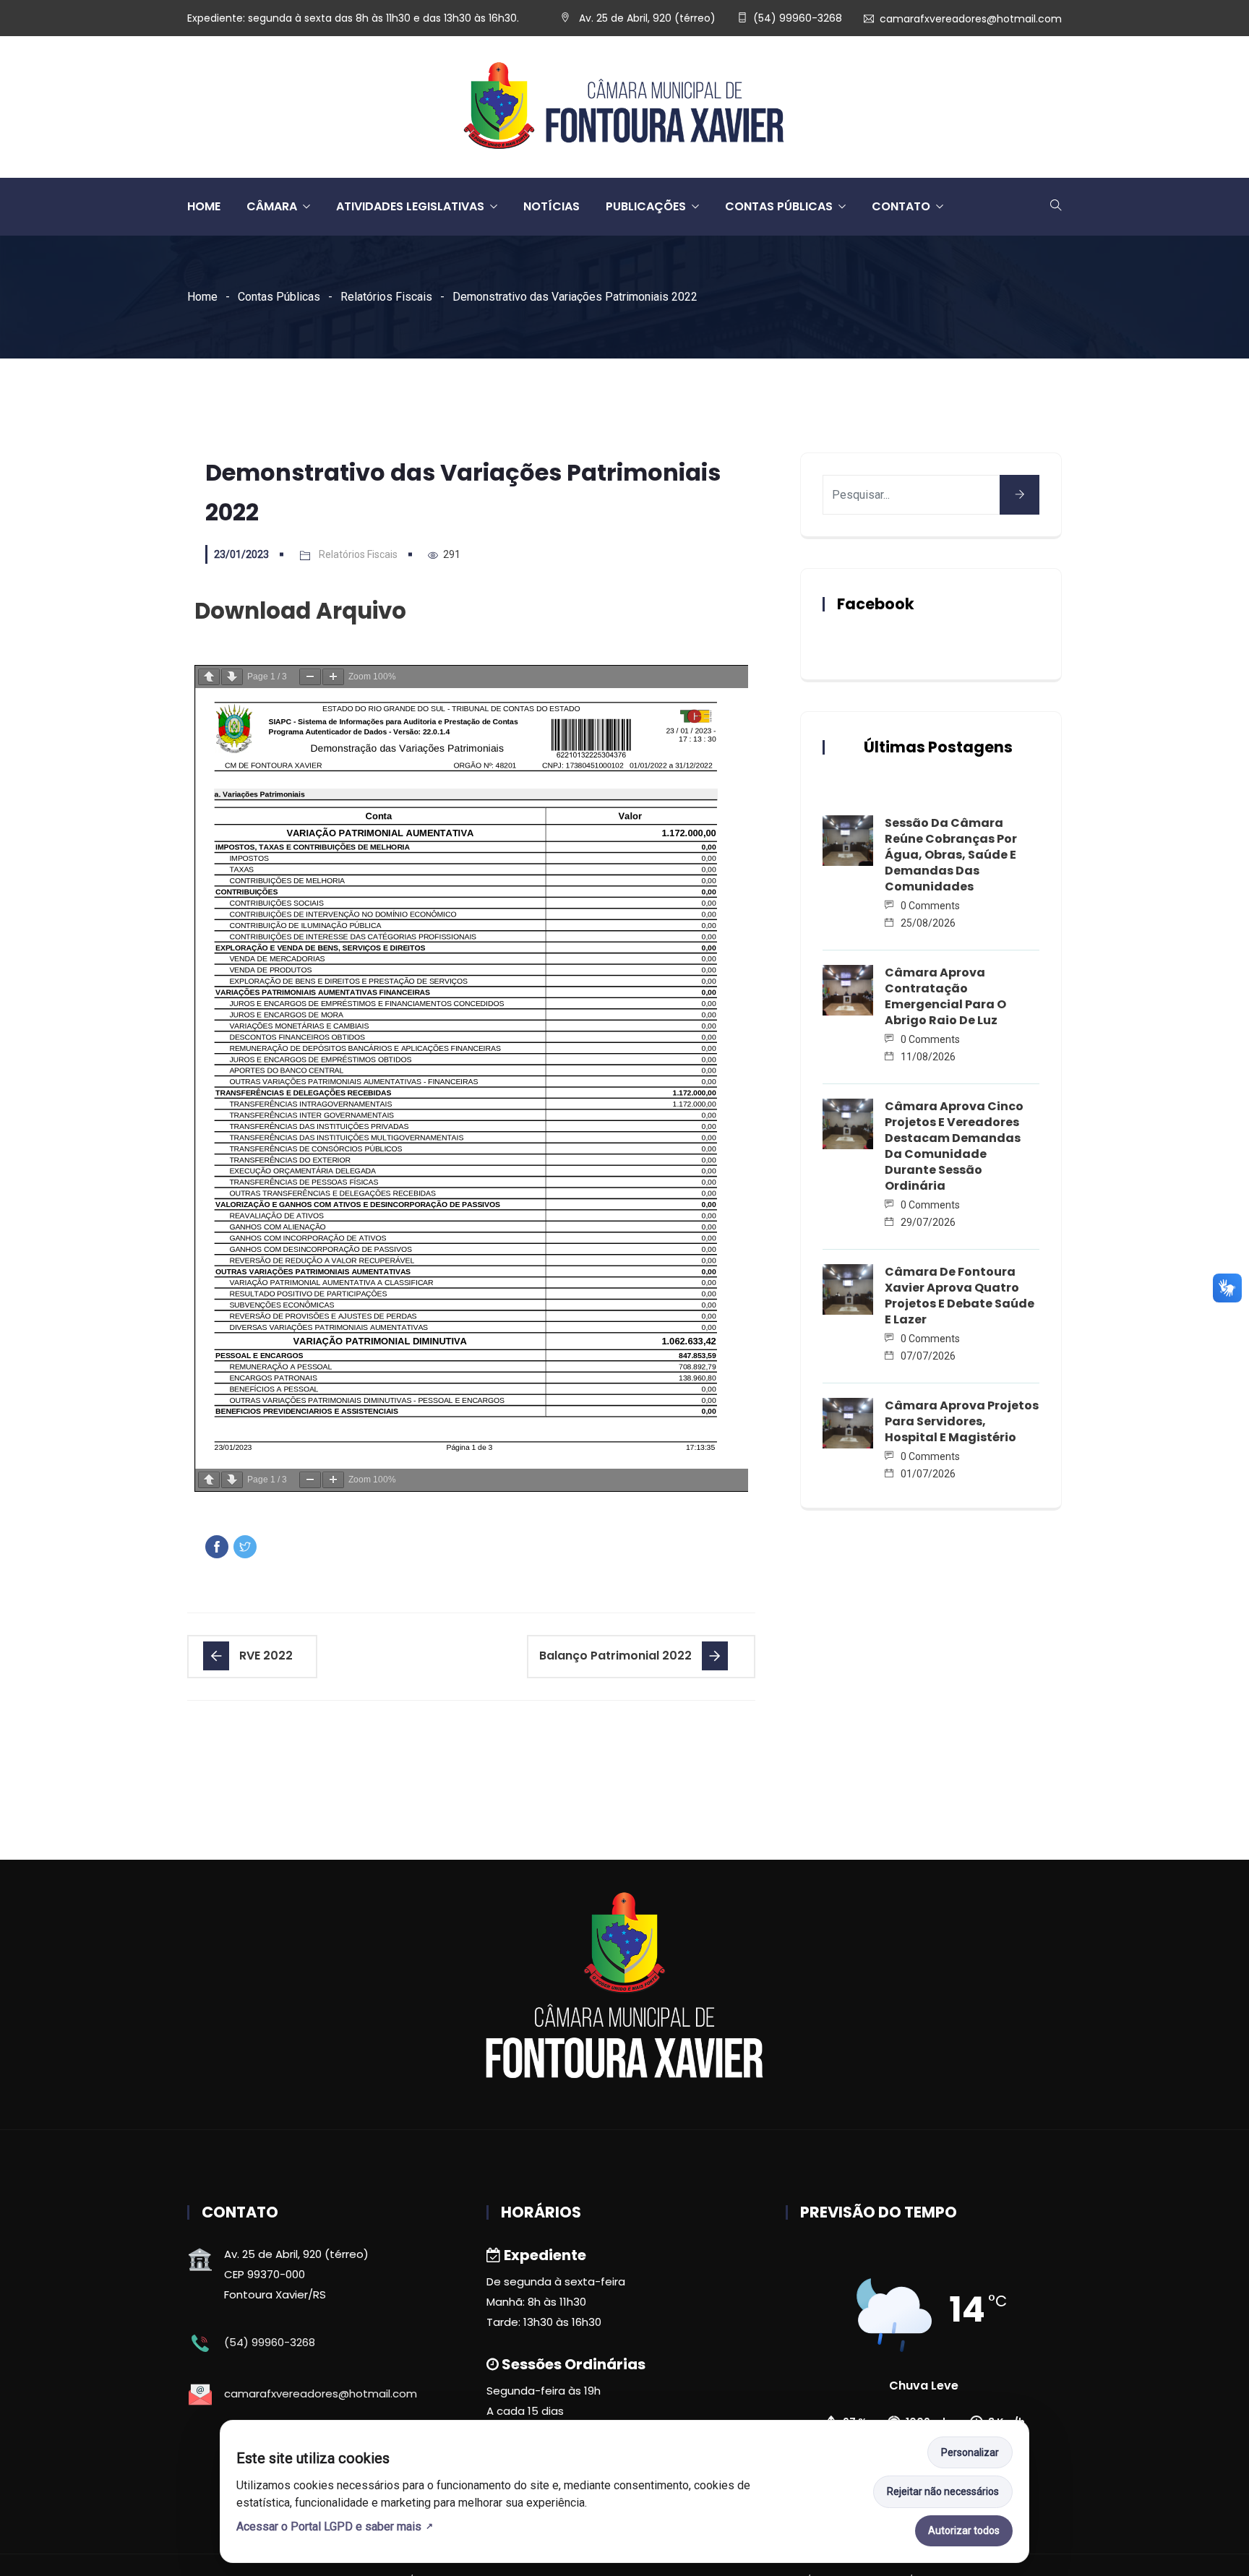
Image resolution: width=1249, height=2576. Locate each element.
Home (202, 297)
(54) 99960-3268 (798, 18)
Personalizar (970, 2452)
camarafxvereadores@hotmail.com (971, 19)
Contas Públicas (279, 297)
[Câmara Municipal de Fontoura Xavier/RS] (624, 107)
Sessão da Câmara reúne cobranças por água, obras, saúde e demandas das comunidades (951, 855)
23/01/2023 (241, 554)
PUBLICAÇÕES (646, 206)
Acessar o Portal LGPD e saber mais (329, 2526)
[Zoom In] (333, 677)
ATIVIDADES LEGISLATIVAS (410, 206)
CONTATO (901, 206)
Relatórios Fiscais (386, 297)
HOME (204, 206)
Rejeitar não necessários (943, 2491)
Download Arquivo (300, 611)
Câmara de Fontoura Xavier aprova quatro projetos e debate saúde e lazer (960, 1296)
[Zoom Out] (310, 677)
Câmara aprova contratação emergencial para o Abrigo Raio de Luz (945, 996)
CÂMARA (272, 206)
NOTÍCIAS (551, 206)
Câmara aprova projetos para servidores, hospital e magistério (962, 1421)
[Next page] (232, 677)
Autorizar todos (964, 2530)
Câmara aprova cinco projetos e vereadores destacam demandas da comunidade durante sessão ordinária (954, 1146)
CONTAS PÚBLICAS (779, 206)
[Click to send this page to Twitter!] (245, 1547)
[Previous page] (209, 677)
